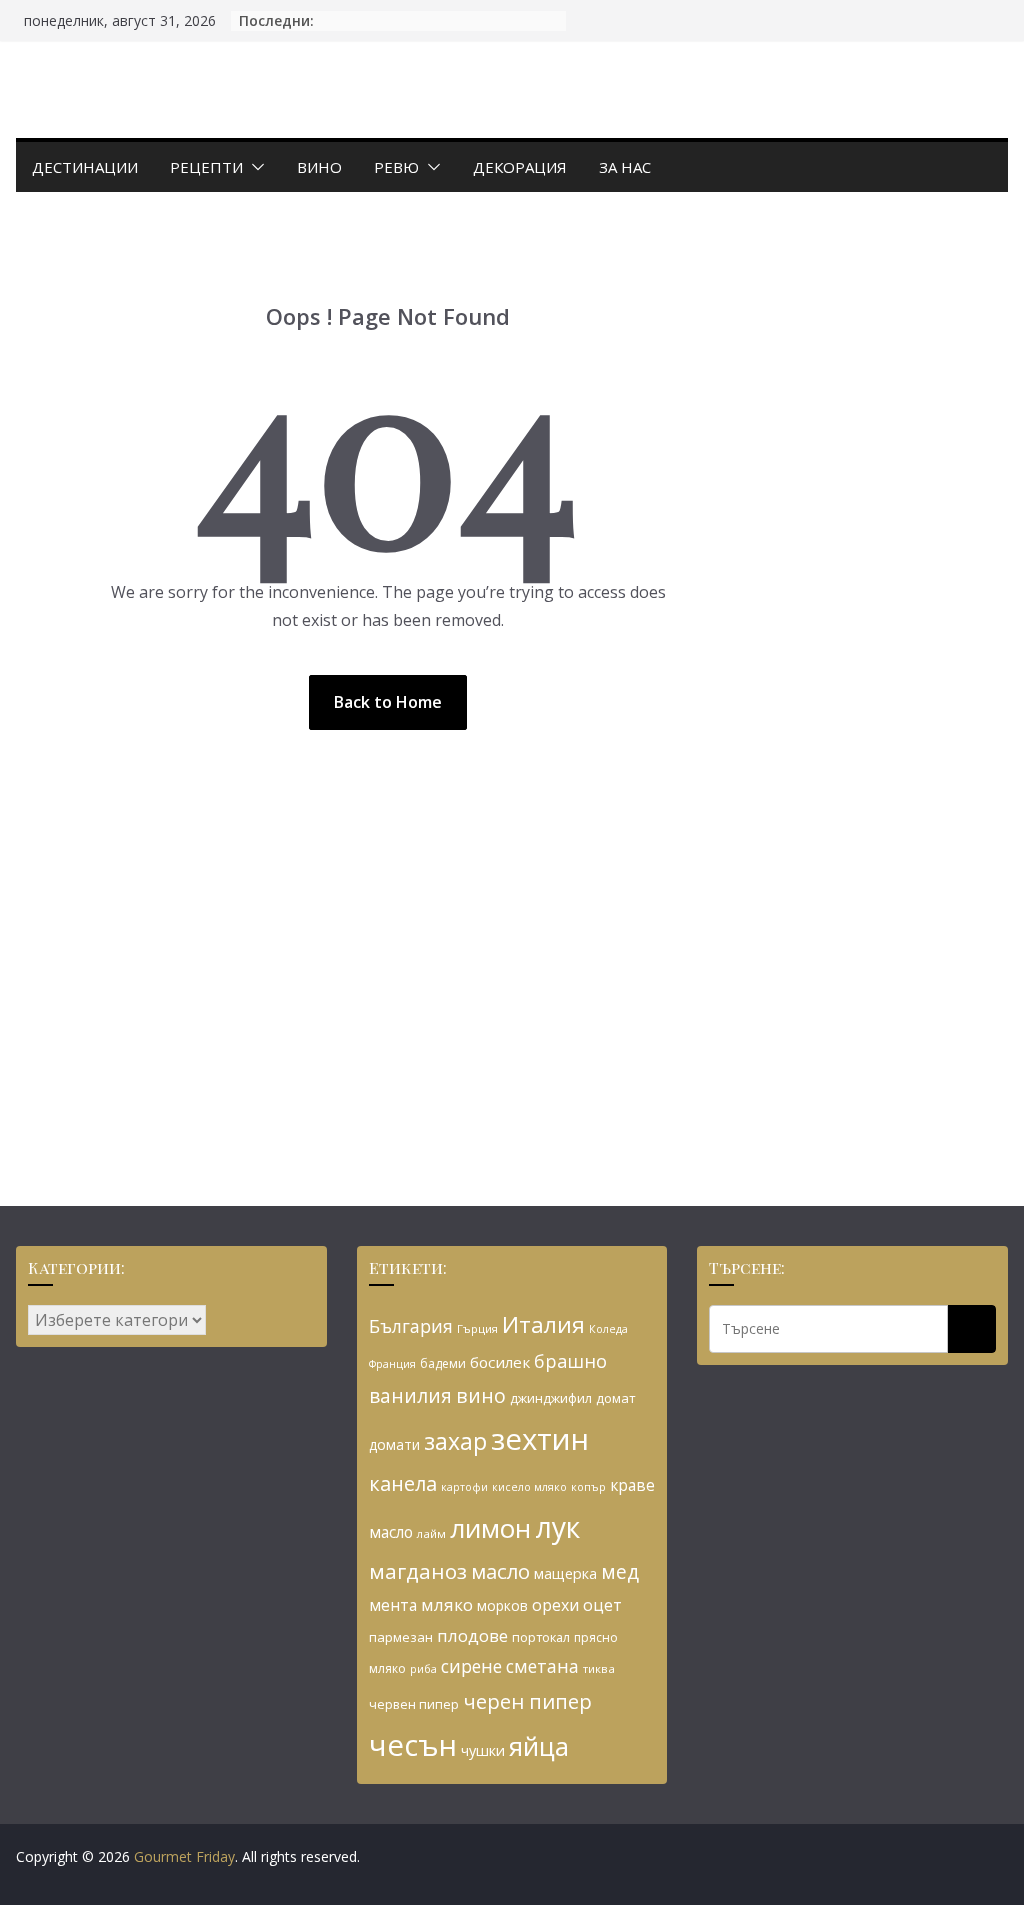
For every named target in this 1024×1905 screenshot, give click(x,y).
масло (500, 1571)
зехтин (540, 1439)
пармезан (401, 1637)
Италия (543, 1324)
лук (557, 1527)
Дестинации (85, 167)
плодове (472, 1635)
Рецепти (206, 167)
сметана (542, 1666)
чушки (483, 1750)
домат (616, 1398)
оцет (602, 1605)
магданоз (418, 1571)
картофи (464, 1487)
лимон (490, 1528)
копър (588, 1486)
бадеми (443, 1363)
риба (423, 1668)
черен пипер (527, 1701)
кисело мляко (529, 1487)
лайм (431, 1533)
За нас (625, 167)
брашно (570, 1361)
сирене (471, 1666)
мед (620, 1571)
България (411, 1326)
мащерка (565, 1573)
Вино (319, 167)
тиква (599, 1668)
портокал (541, 1637)
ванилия (410, 1395)
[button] (254, 167)
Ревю (396, 167)
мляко (447, 1604)
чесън (413, 1745)
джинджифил (551, 1398)
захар (455, 1441)
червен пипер (414, 1704)
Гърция (477, 1328)
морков (502, 1605)
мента (393, 1605)
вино (481, 1395)
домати (394, 1444)
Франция (392, 1364)
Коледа (608, 1329)
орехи (555, 1605)
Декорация (520, 167)
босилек (500, 1362)
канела (403, 1483)
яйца (539, 1746)
